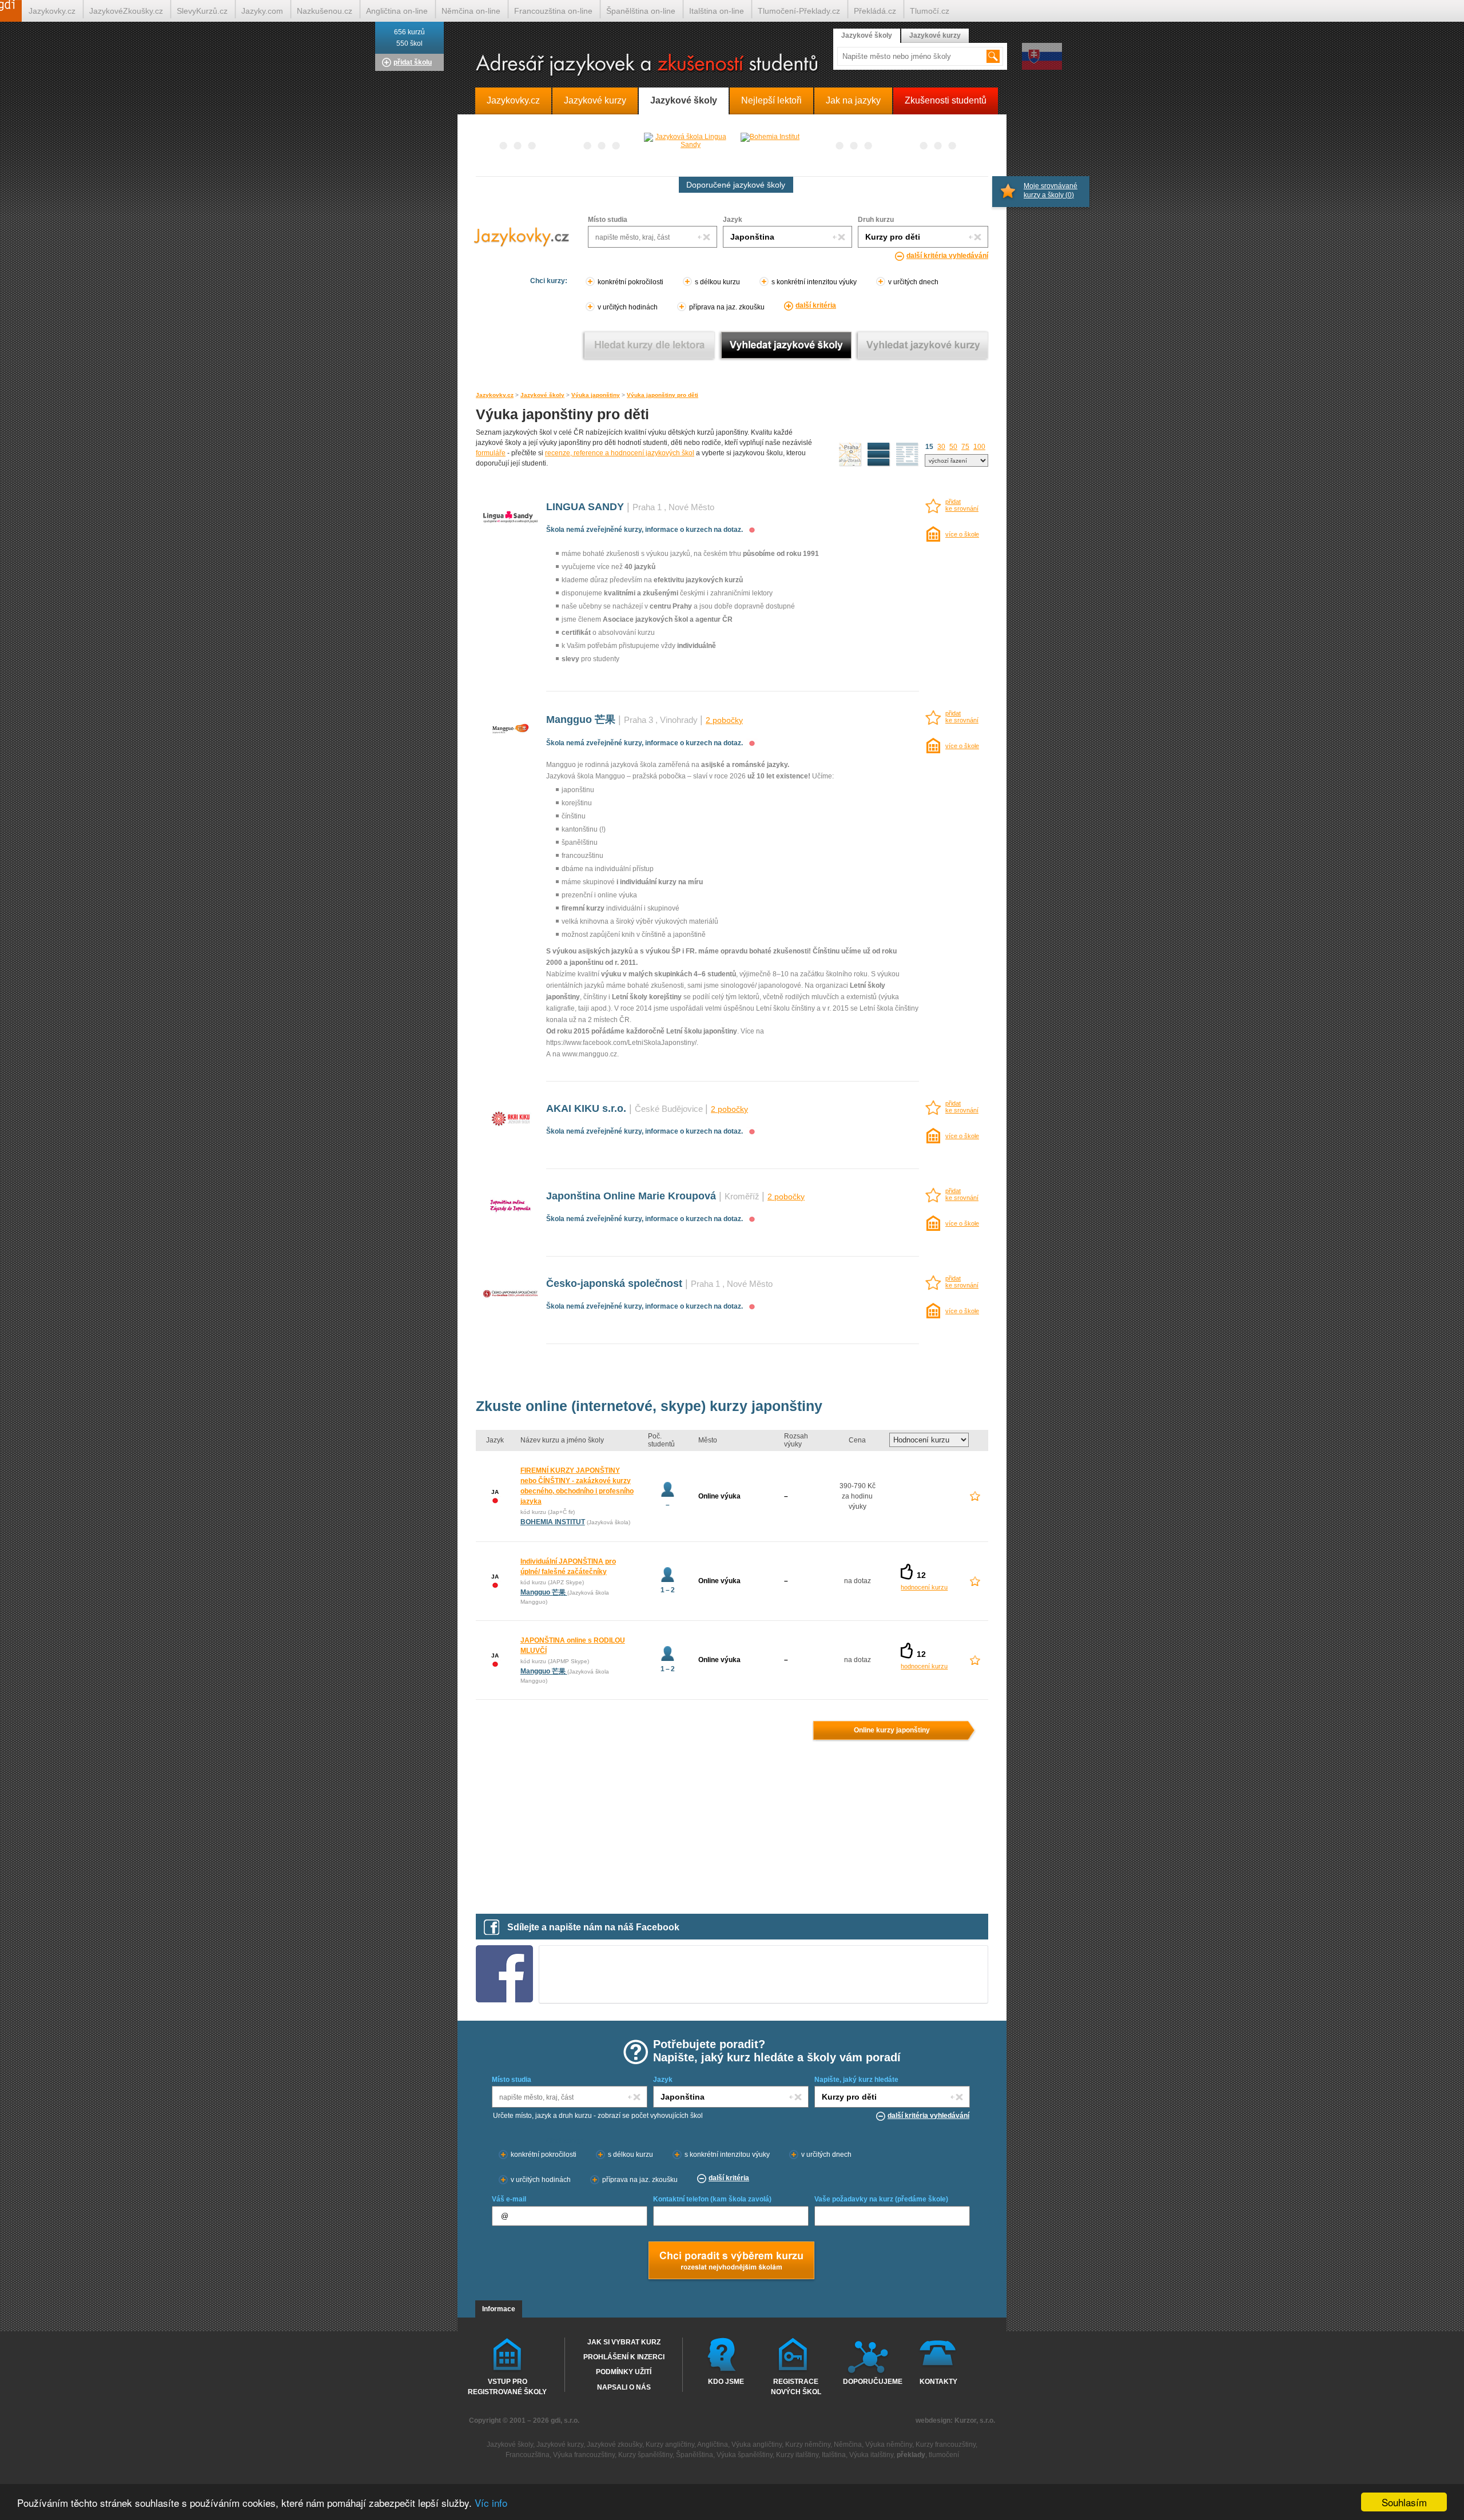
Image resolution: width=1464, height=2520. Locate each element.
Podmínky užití (624, 2372)
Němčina (848, 2445)
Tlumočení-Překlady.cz (799, 11)
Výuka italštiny (871, 2455)
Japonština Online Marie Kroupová (631, 1196)
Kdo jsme (726, 2382)
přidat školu (413, 62)
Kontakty (938, 2382)
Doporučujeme (870, 2382)
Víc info (491, 2503)
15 (929, 447)
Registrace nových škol (796, 2386)
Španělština (695, 2455)
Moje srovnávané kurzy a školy (1051, 190)
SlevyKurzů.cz (202, 11)
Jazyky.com (262, 11)
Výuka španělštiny (745, 2455)
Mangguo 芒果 (582, 720)
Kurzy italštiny (797, 2455)
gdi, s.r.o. (565, 2420)
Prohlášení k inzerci (624, 2357)
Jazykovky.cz (495, 395)
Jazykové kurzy (935, 35)
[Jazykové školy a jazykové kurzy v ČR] (732, 65)
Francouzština (528, 2455)
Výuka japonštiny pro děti (663, 395)
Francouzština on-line (553, 11)
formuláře (491, 453)
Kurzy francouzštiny (946, 2445)
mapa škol (850, 455)
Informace (499, 2309)
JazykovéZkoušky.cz (126, 11)
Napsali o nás (624, 2387)
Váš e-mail (509, 2199)
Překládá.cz (875, 11)
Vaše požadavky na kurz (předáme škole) (881, 2199)
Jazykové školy (542, 395)
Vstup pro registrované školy (507, 2386)
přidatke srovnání (962, 505)
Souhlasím (1404, 2502)
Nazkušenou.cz (325, 11)
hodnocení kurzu (924, 1587)
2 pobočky (724, 720)
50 (953, 447)
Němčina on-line (471, 11)
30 (941, 447)
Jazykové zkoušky (614, 2445)
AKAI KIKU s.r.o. (586, 1108)
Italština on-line (717, 11)
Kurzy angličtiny (670, 2445)
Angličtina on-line (397, 11)
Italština (834, 2455)
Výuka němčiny (889, 2445)
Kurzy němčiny (808, 2445)
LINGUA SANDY (585, 507)
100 (979, 447)
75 (965, 447)
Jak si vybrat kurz (624, 2342)
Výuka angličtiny (757, 2445)
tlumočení (944, 2455)
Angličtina (713, 2445)
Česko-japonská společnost (614, 1283)
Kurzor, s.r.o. (975, 2420)
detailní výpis (879, 455)
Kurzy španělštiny (645, 2455)
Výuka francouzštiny (584, 2455)
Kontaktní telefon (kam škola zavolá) (712, 2199)
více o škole (962, 534)
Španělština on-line (641, 11)
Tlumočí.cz (930, 11)
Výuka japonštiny (596, 395)
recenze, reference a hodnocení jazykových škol (620, 453)
